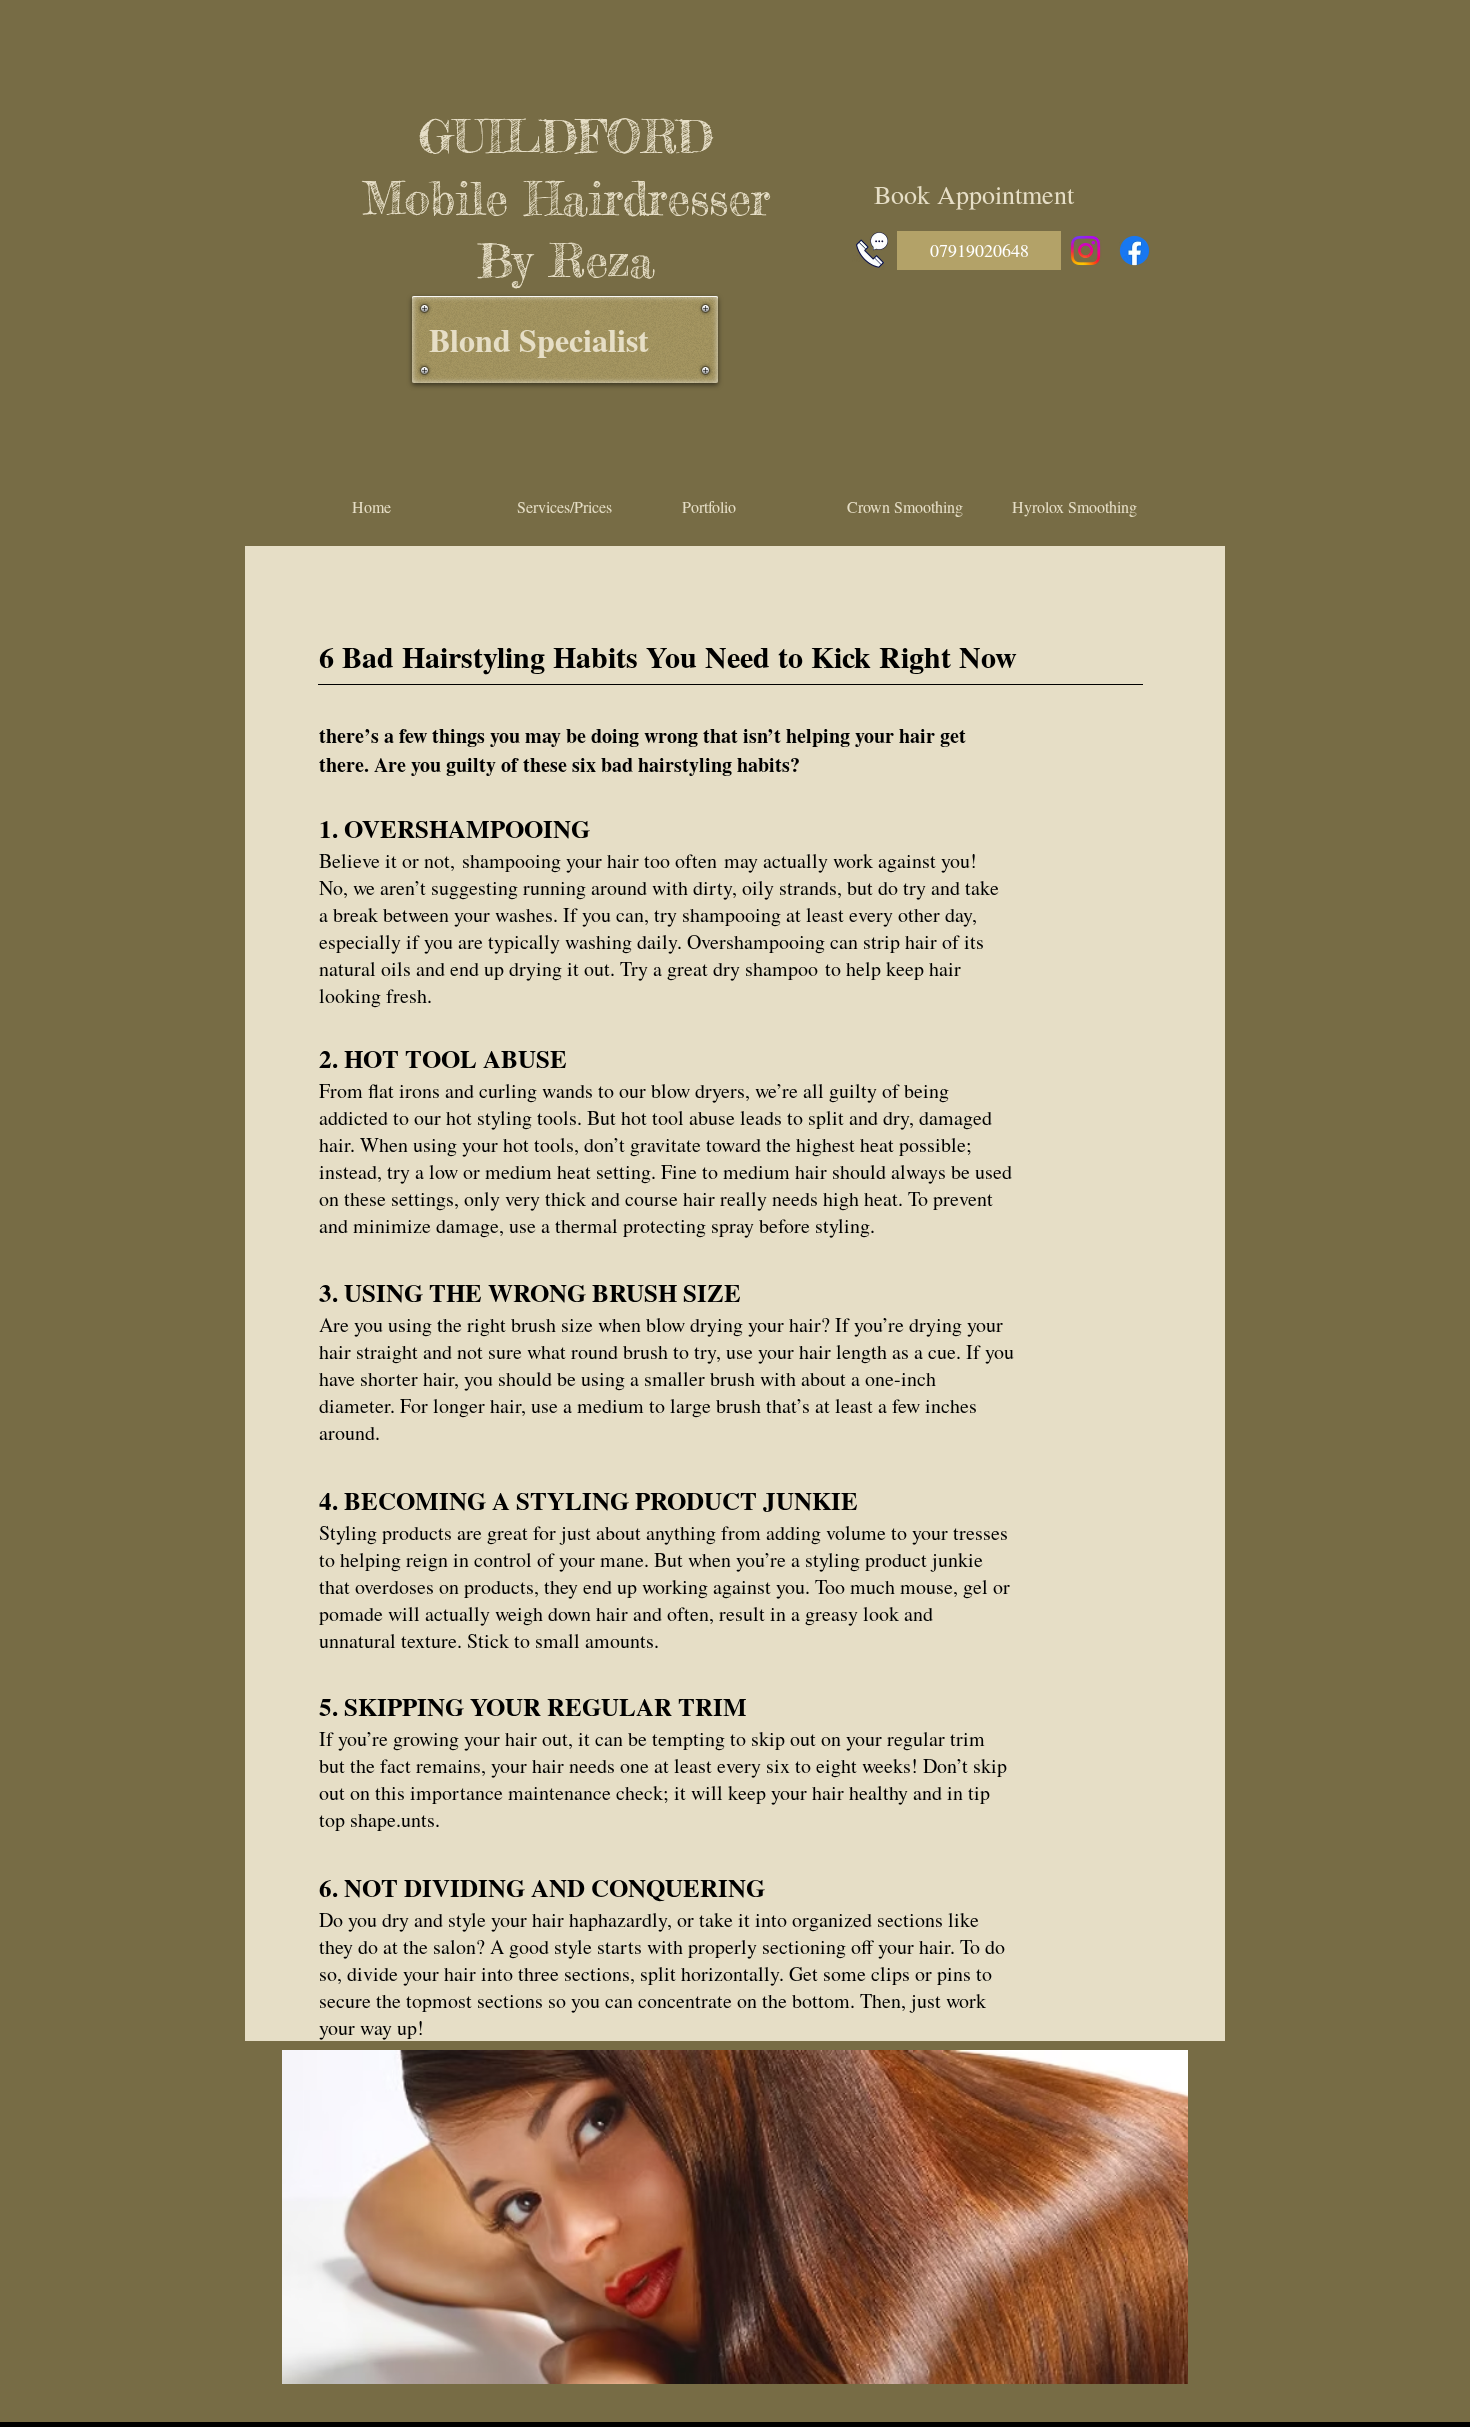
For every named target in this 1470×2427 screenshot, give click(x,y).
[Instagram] (1085, 250)
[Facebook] (1134, 250)
